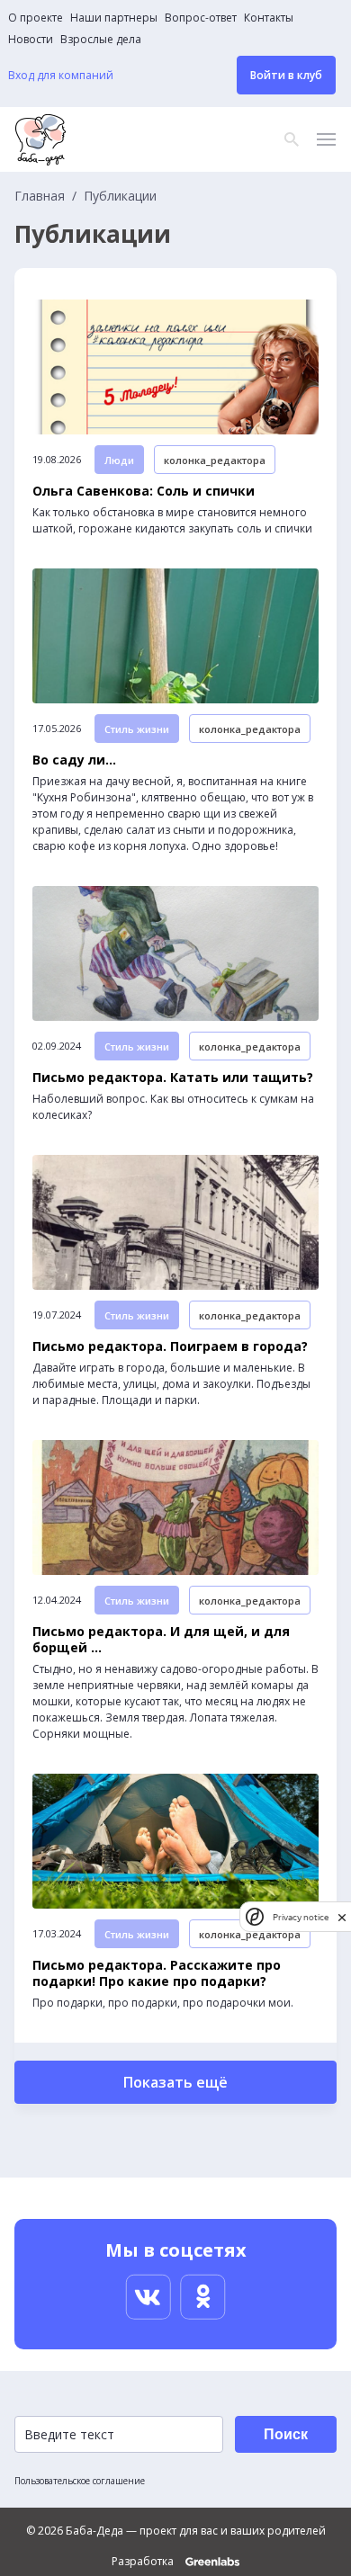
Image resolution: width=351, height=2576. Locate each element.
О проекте (36, 18)
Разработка (144, 2562)
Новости (31, 40)
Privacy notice (301, 1917)
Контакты (269, 18)
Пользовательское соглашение (80, 2481)
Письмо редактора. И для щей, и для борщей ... (161, 1640)
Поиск (286, 2434)
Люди (119, 460)
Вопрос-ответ (201, 18)
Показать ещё (175, 2082)
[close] (342, 1917)
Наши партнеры (114, 18)
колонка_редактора (215, 460)
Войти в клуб (286, 75)
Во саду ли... (74, 760)
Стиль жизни (137, 729)
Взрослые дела (101, 40)
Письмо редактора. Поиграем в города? (170, 1346)
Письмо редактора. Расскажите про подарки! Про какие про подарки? (157, 1973)
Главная (40, 196)
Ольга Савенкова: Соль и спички (144, 491)
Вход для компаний (61, 76)
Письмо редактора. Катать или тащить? (173, 1078)
